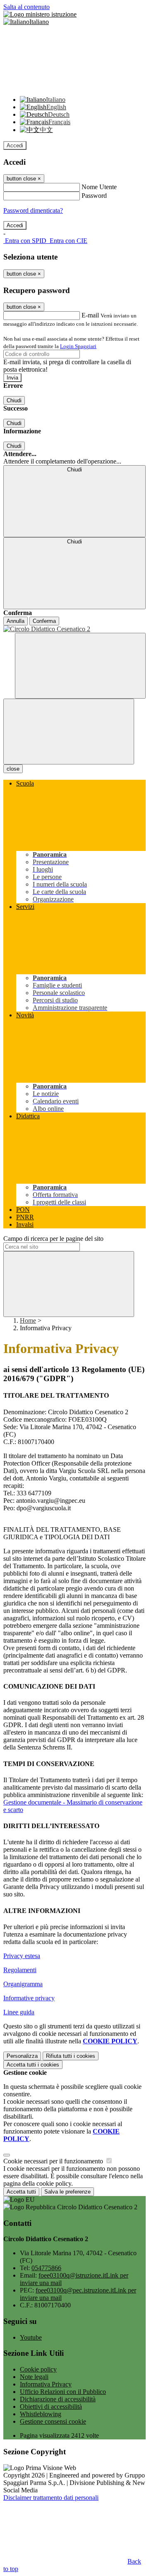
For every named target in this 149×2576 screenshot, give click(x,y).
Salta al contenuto (26, 7)
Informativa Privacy (46, 2384)
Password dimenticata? (33, 210)
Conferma (44, 621)
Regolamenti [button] (20, 1970)
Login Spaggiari (78, 346)
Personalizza (22, 2056)
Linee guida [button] (19, 2012)
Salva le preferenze (67, 2192)
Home (28, 1320)
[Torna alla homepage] (74, 629)
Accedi (15, 145)
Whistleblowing (41, 2414)
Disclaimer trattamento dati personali (51, 2498)
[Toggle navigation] (69, 732)
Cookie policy (38, 2369)
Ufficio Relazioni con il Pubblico (63, 2392)
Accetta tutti (33, 2065)
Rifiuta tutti (71, 2056)
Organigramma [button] (23, 1984)
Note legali (34, 2377)
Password (94, 196)
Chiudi (14, 400)
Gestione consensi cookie (53, 2421)
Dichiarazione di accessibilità (58, 2399)
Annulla (16, 621)
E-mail (90, 315)
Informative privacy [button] (29, 1998)
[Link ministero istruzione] (40, 14)
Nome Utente (99, 187)
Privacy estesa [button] (22, 1956)
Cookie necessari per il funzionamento (54, 2161)
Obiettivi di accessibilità (51, 2407)
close (13, 769)
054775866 (46, 2268)
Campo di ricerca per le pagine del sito (53, 1239)
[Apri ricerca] (80, 666)
